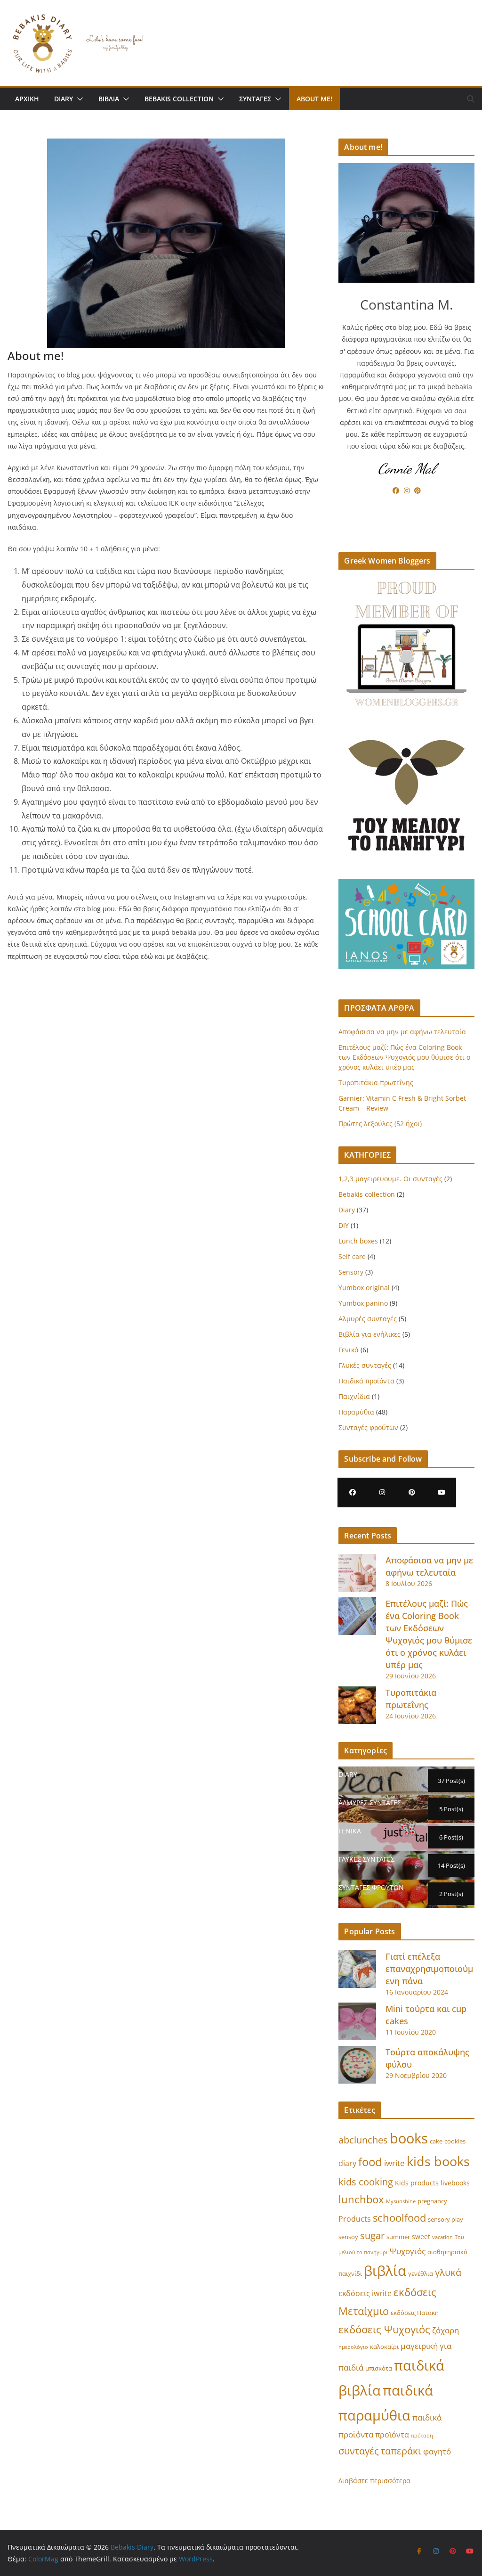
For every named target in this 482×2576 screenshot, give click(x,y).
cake (436, 2141)
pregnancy (432, 2201)
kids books (438, 2161)
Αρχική (27, 99)
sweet (421, 2237)
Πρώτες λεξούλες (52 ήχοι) (380, 1124)
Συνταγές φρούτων (368, 1427)
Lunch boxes (358, 1241)
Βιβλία (109, 99)
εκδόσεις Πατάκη (415, 2313)
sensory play (446, 2220)
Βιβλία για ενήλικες (370, 1334)
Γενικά (349, 1350)
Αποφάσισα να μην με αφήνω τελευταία (402, 1032)
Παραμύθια (356, 1412)
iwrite (394, 2163)
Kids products (417, 2183)
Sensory (351, 1272)
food (370, 2162)
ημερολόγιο (353, 2347)
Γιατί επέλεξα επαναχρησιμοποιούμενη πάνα (429, 1969)
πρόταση (422, 2436)
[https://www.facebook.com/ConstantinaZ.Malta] (352, 1492)
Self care (352, 1256)
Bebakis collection (179, 99)
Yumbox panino (363, 1303)
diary (347, 2163)
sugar (372, 2236)
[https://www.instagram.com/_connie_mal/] (382, 1492)
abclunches (363, 2140)
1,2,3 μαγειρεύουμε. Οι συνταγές (390, 1179)
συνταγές (359, 2451)
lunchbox (361, 2199)
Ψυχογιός (408, 2251)
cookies (455, 2141)
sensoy (348, 2237)
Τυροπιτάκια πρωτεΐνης (376, 1083)
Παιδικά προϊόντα (366, 1381)
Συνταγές (255, 99)
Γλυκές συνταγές (365, 1365)
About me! (314, 99)
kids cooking (366, 2182)
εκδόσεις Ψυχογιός (384, 2329)
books (409, 2138)
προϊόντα (392, 2435)
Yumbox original (364, 1288)
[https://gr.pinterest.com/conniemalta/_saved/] (412, 1492)
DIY (344, 1225)
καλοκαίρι (384, 2347)
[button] (78, 99)
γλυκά (448, 2272)
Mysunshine (401, 2201)
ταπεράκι (401, 2451)
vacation (442, 2237)
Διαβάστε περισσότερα (374, 2481)
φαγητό (437, 2451)
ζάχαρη (446, 2330)
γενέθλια (421, 2274)
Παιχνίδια (354, 1396)
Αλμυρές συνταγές (368, 1319)
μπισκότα (379, 2368)
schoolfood (399, 2217)
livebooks (455, 2183)
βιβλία (385, 2270)
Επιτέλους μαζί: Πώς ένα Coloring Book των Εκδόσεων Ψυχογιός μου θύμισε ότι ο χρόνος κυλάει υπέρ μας (404, 1057)
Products (355, 2219)
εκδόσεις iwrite (365, 2293)
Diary (64, 99)
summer (398, 2237)
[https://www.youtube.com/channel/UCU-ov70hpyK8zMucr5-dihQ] (441, 1492)
